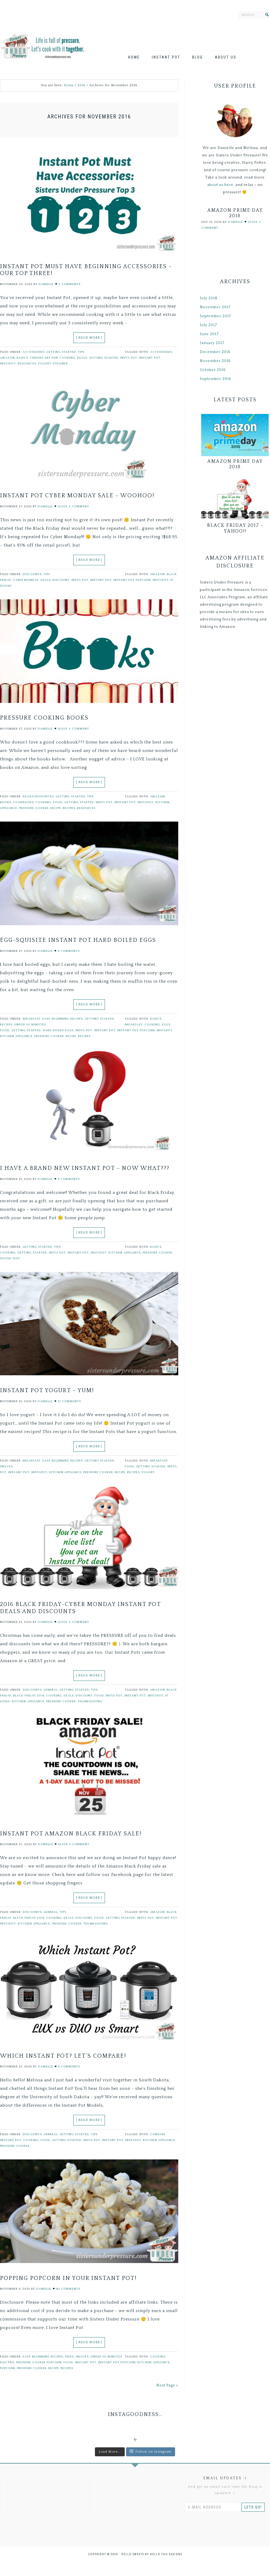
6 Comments (69, 951)
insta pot (129, 358)
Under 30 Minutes (30, 1025)
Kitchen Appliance (16, 1036)
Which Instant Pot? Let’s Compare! (63, 2056)
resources (27, 364)
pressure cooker (34, 808)
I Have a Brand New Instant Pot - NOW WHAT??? (85, 1168)
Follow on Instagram (153, 2452)
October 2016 (213, 370)
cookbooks (23, 802)
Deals (82, 358)
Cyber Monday (26, 580)
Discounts (32, 574)
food (58, 802)
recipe (56, 808)
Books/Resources (38, 797)
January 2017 (212, 343)
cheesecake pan (44, 358)
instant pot (150, 358)
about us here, (221, 185)
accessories (161, 352)
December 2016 (215, 352)
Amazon (7, 358)
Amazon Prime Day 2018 (235, 213)
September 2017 (215, 316)
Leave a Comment (73, 506)
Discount (61, 580)
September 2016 (216, 379)
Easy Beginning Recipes (63, 1019)
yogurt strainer (53, 364)
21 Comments (69, 1401)
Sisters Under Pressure (43, 45)
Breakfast (32, 1019)
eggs (166, 1025)
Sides (69, 2357)
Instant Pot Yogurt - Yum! (47, 1390)
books (6, 802)
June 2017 (209, 334)
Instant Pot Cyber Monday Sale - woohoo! (77, 496)
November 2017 (215, 307)
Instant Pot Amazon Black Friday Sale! (71, 1834)
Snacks (6, 1467)
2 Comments (69, 284)
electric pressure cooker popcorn (31, 2362)
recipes (69, 808)
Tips (81, 352)
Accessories (34, 352)
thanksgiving (90, 1701)
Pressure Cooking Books (44, 718)
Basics (22, 358)
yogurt (148, 1472)
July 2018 (209, 298)
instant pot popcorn (132, 580)
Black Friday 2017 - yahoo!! (235, 528)
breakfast (134, 1025)
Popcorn (8, 2368)
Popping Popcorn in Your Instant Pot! (68, 2278)
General (51, 1690)
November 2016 (215, 361)
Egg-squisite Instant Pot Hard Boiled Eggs (78, 940)
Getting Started (61, 352)
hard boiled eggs (58, 1030)
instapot (8, 364)
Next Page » (167, 2385)
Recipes (6, 1025)
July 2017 (208, 325)
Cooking (67, 358)
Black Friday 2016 (29, 1696)
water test (10, 1258)
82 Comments (68, 2289)
